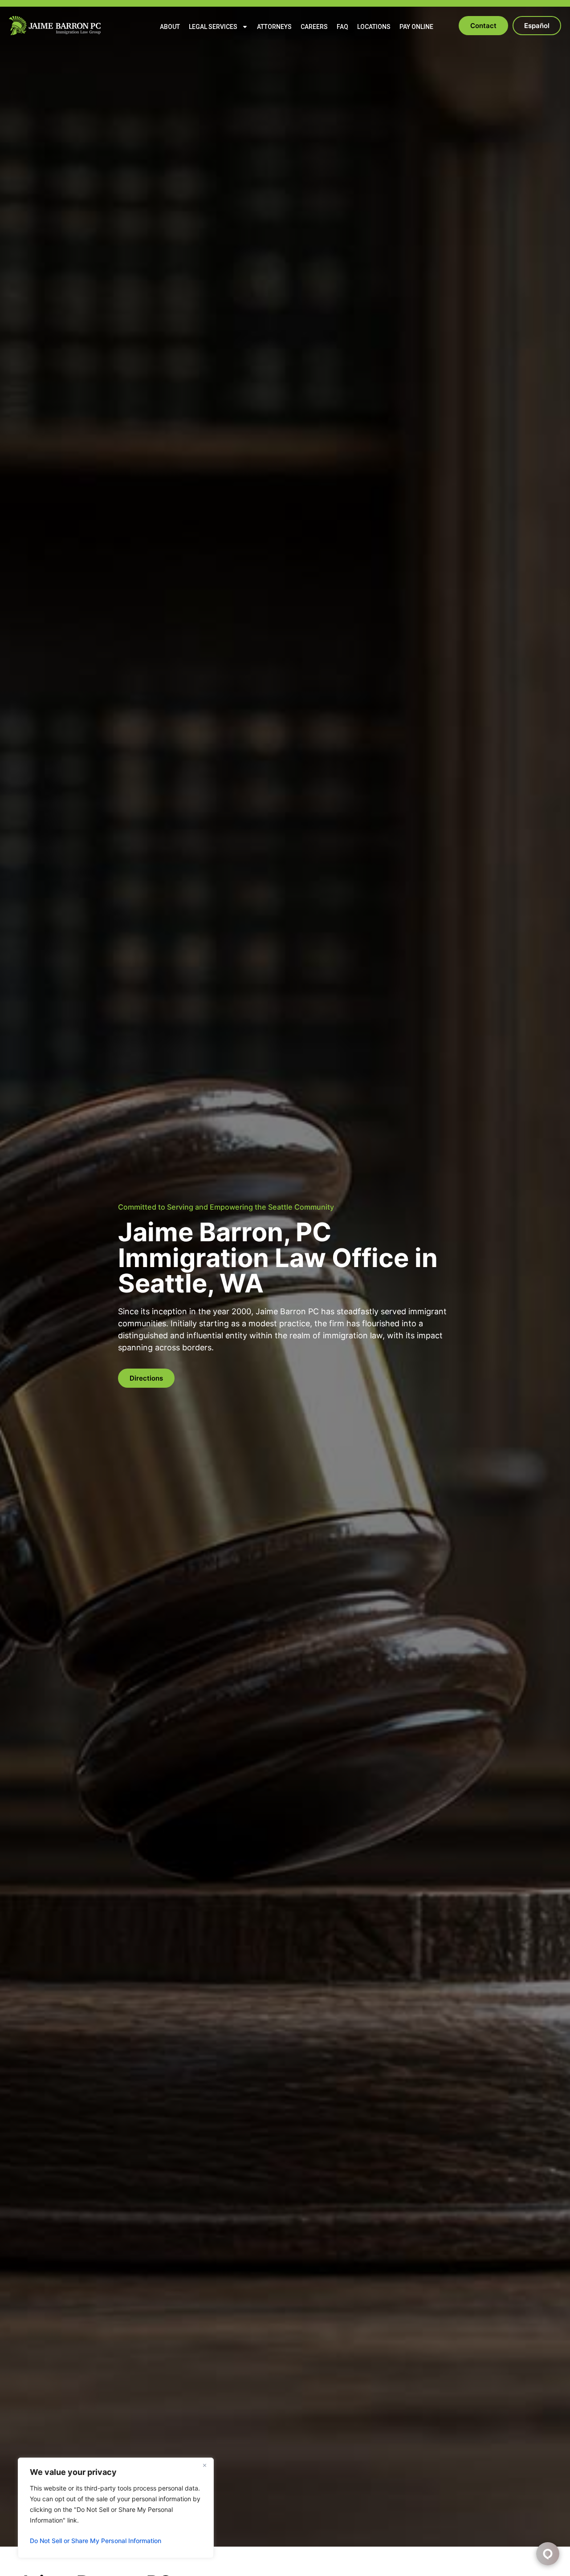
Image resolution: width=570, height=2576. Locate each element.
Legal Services (213, 27)
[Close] (204, 2465)
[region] (116, 2508)
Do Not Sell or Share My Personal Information (96, 2541)
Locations (374, 27)
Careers (314, 27)
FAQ (342, 27)
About (170, 27)
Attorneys (274, 27)
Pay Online (416, 27)
